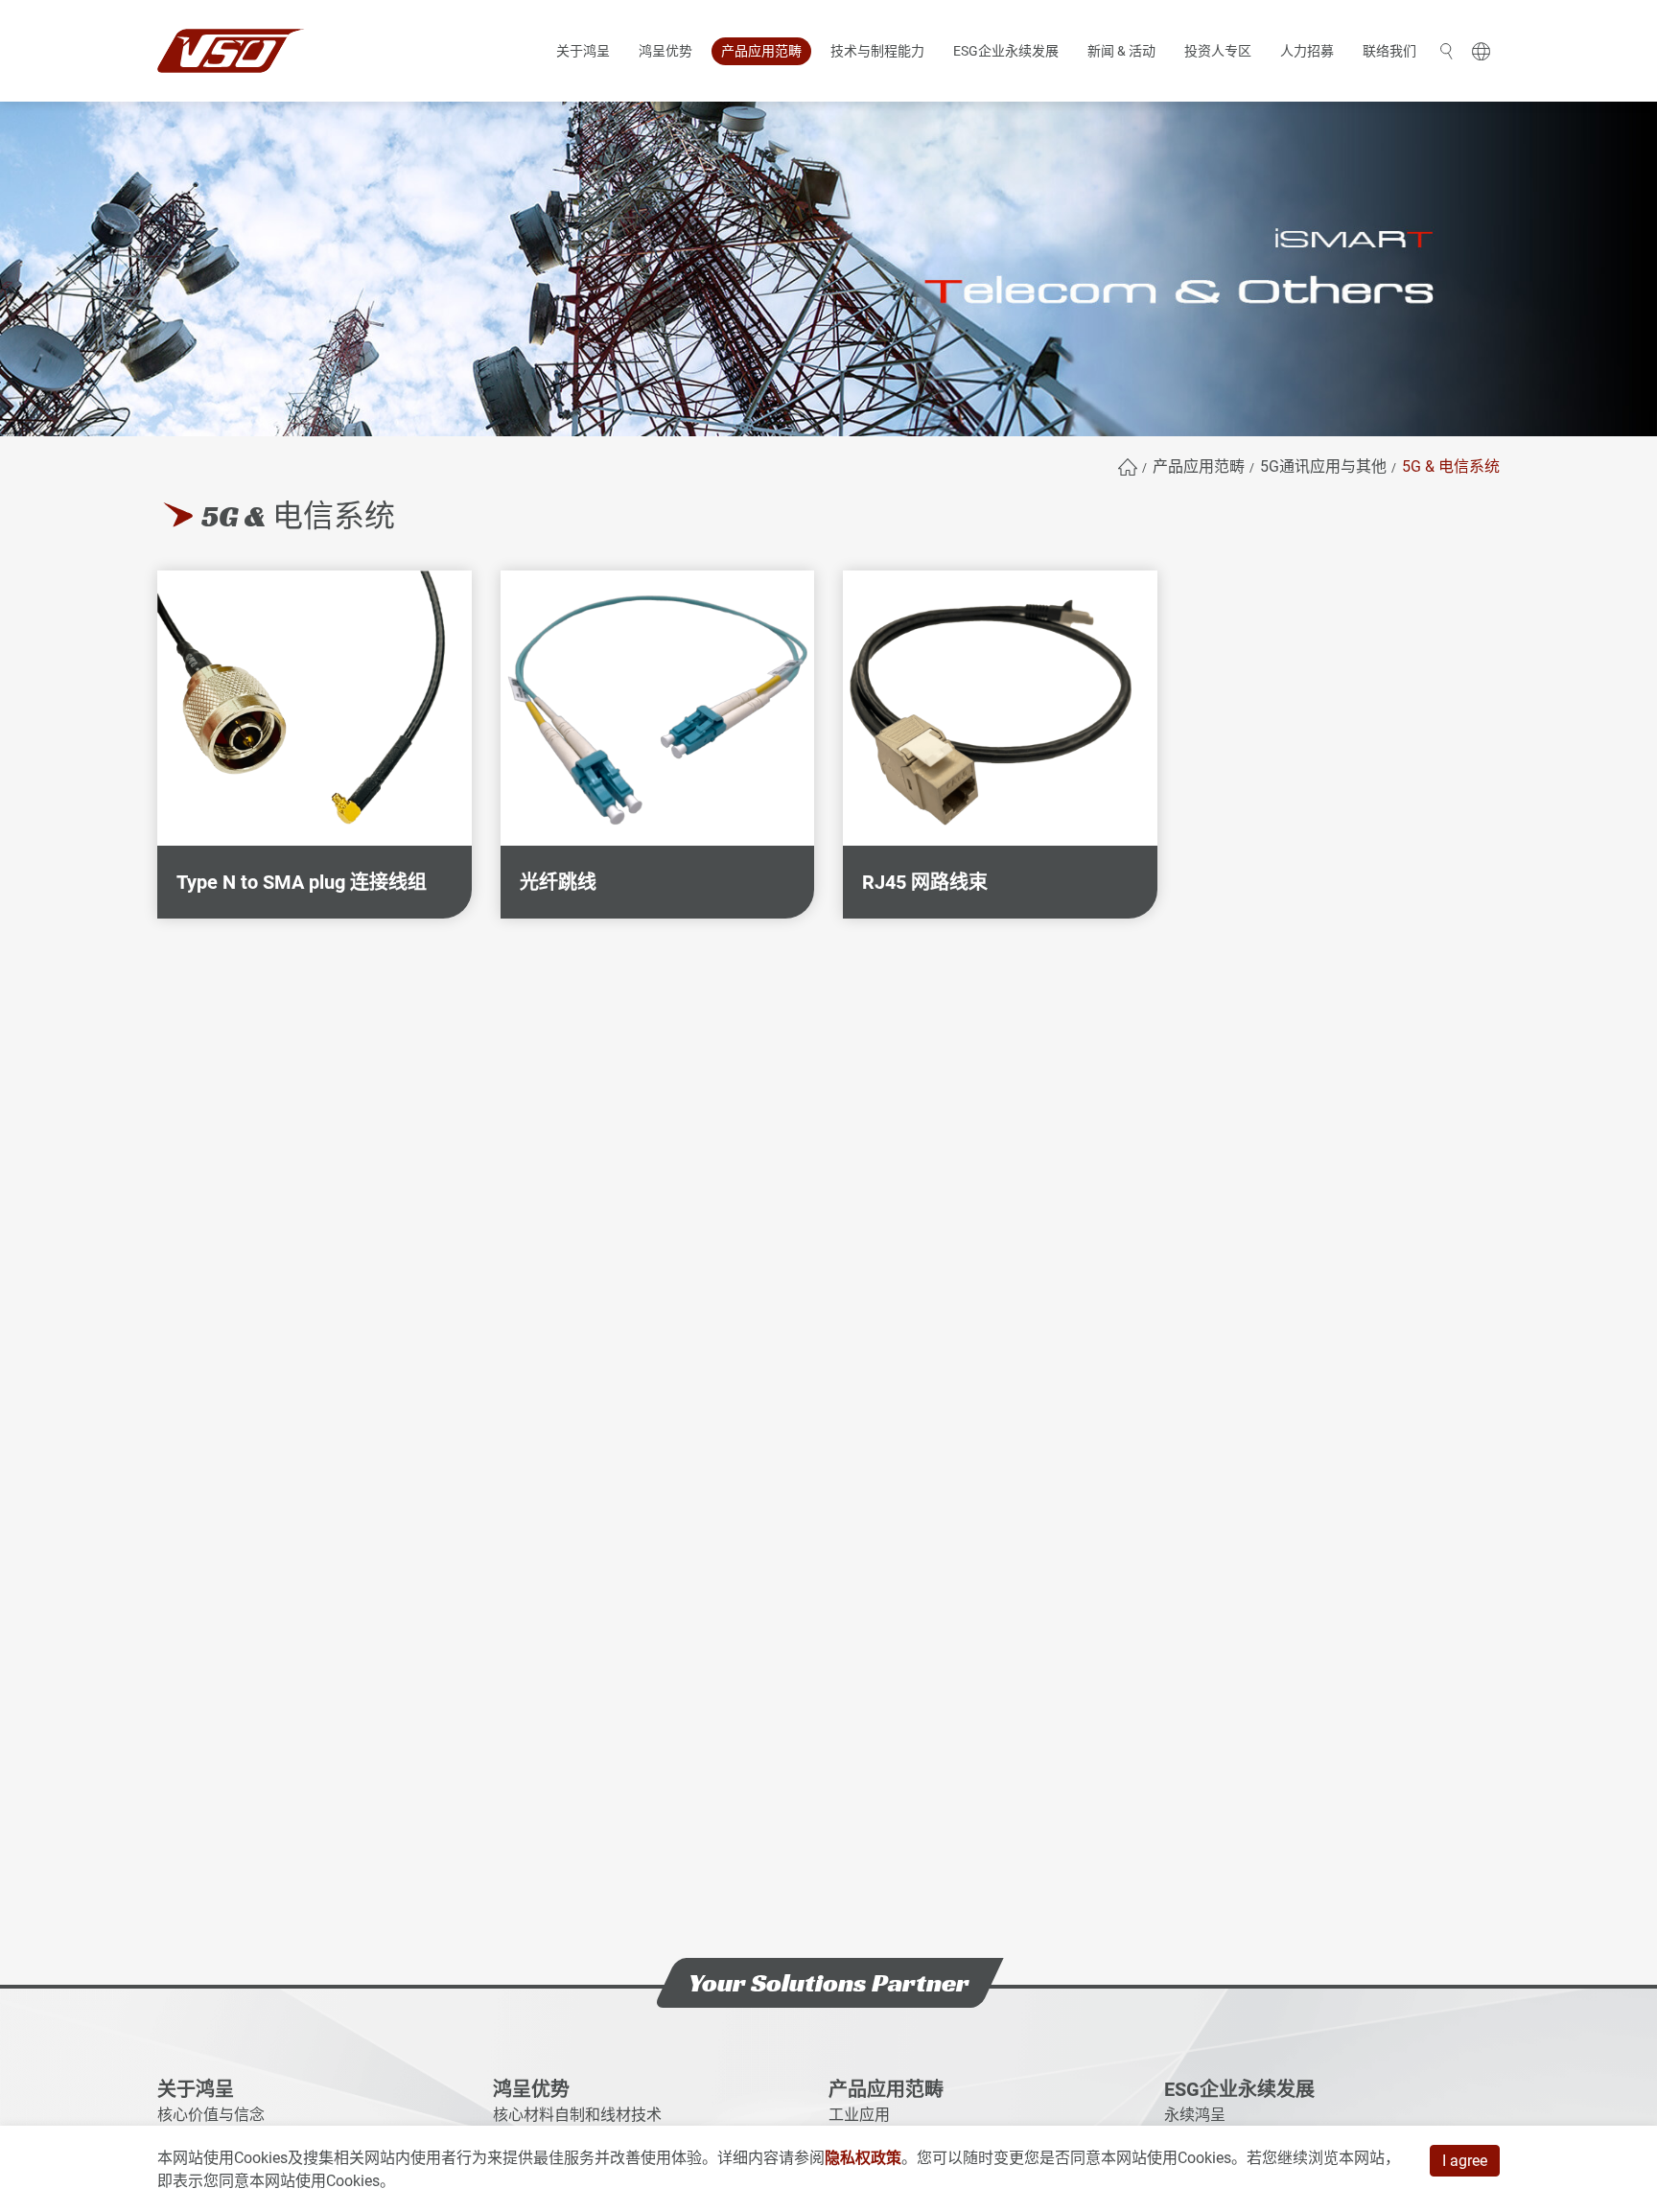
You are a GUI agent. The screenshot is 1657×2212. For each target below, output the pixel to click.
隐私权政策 (863, 2158)
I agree (1465, 2161)
